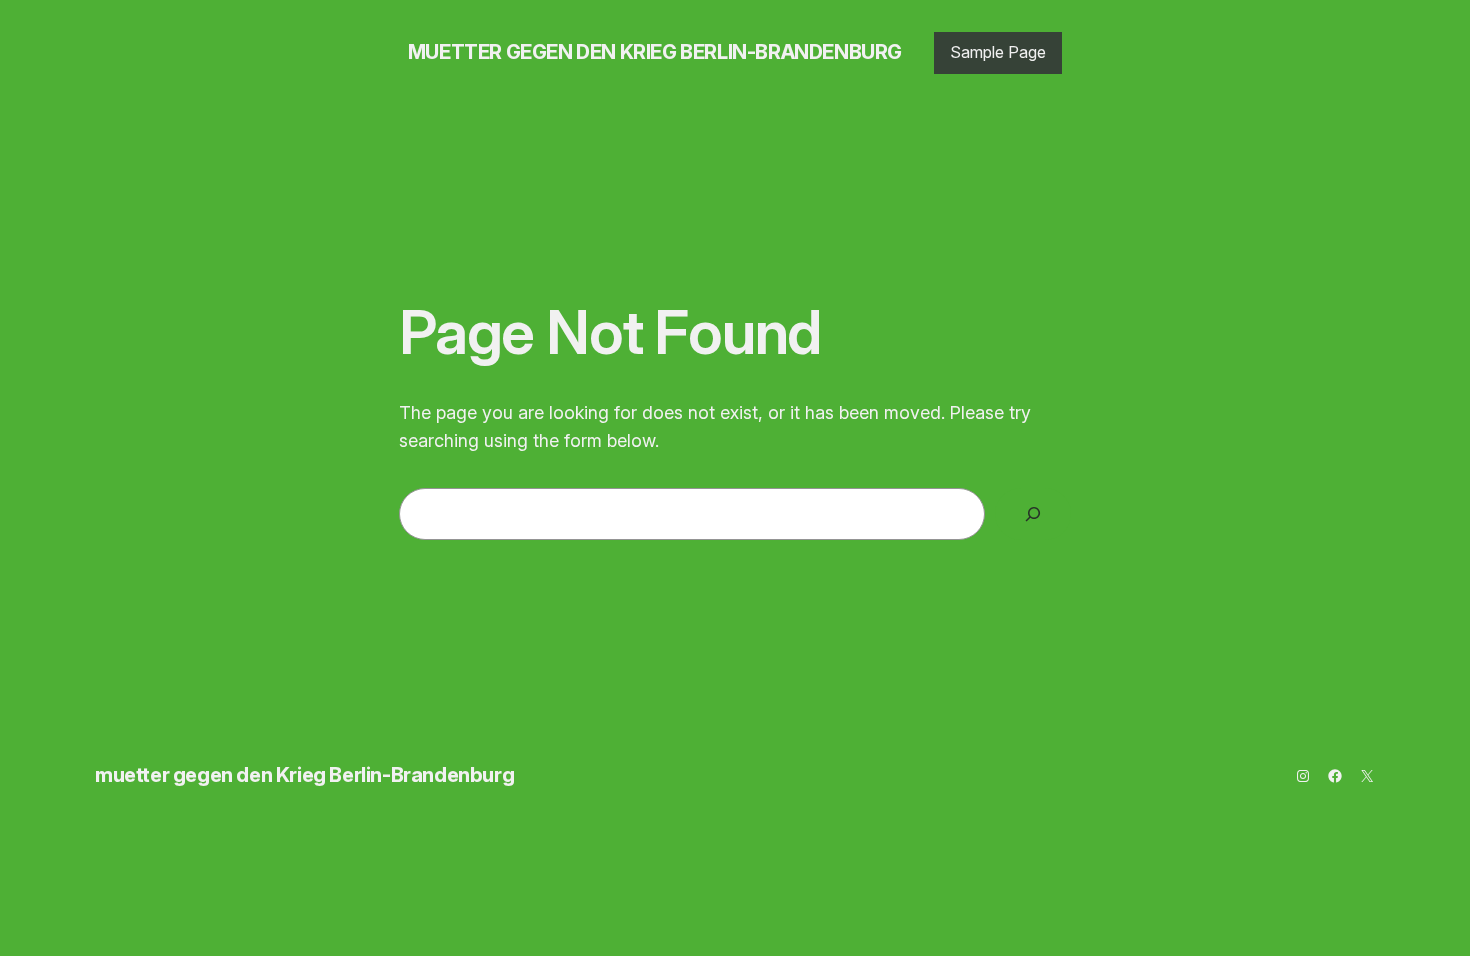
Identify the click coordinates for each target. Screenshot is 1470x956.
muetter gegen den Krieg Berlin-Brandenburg (655, 52)
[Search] (1033, 514)
